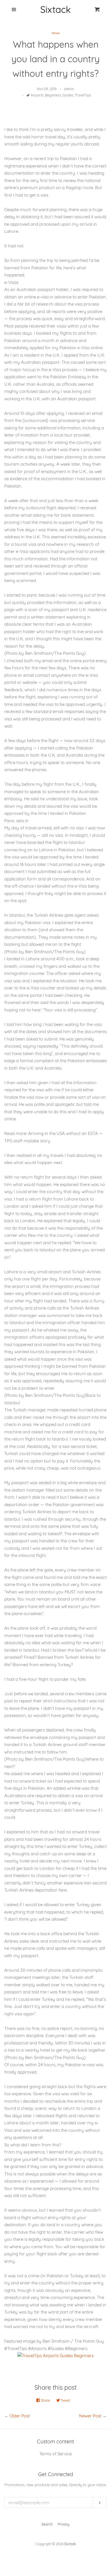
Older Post (20, 2416)
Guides (68, 95)
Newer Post (90, 2416)
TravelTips (83, 95)
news (56, 33)
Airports (37, 95)
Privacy (64, 2524)
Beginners (53, 95)
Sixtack (70, 2544)
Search (47, 2524)
